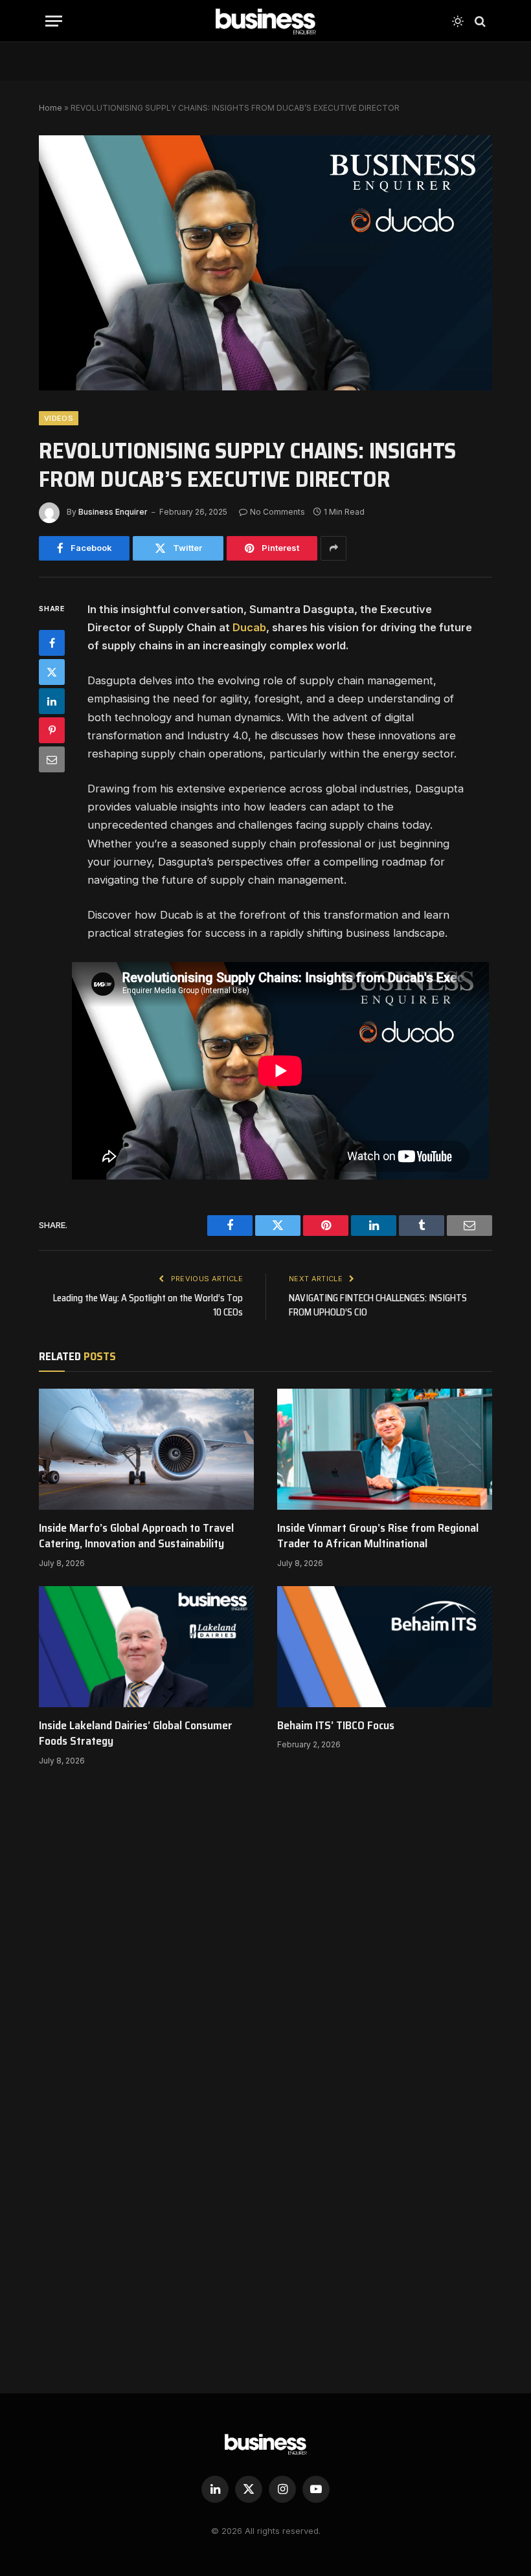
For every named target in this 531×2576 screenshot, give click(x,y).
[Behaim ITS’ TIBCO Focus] (385, 1647)
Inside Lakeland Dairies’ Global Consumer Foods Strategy (136, 1733)
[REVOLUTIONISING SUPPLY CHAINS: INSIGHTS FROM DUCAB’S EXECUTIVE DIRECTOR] (265, 263)
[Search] (479, 21)
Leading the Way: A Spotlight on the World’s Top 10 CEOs (148, 1305)
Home (51, 108)
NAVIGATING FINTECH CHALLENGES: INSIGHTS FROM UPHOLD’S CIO (378, 1305)
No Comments (277, 512)
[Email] (52, 759)
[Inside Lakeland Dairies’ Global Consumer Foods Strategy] (146, 1647)
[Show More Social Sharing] (333, 548)
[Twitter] (52, 672)
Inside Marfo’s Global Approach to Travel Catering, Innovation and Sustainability (136, 1536)
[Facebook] (52, 643)
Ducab (249, 627)
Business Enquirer (113, 512)
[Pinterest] (52, 730)
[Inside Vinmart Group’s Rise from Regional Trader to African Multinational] (385, 1449)
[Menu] (54, 21)
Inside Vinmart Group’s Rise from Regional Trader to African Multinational (378, 1536)
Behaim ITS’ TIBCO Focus (336, 1725)
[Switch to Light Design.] (458, 21)
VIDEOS (59, 418)
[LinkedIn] (52, 701)
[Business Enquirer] (266, 21)
